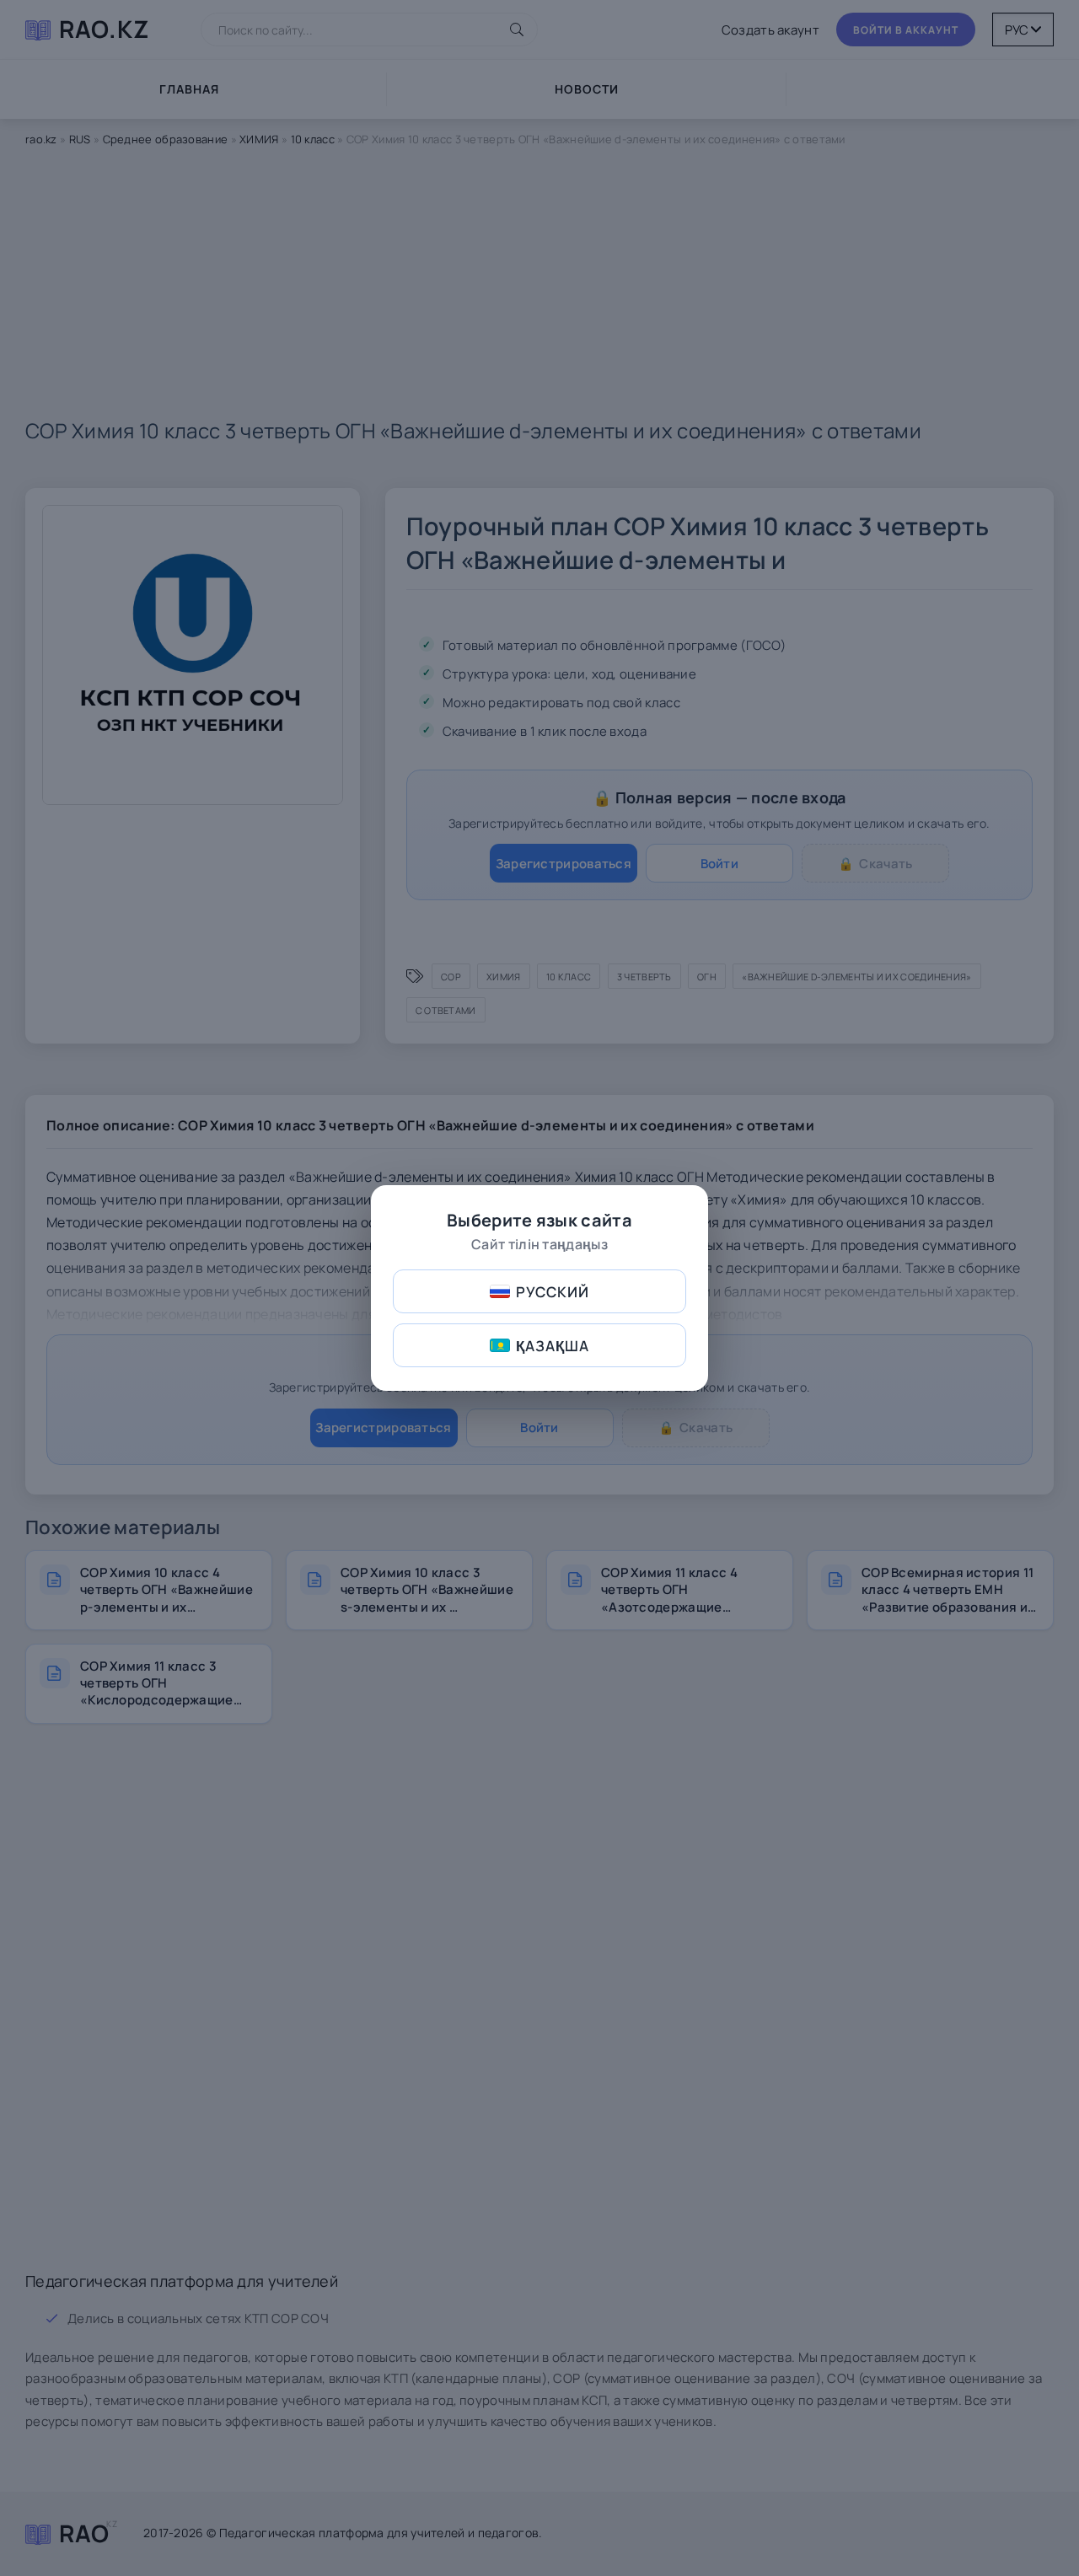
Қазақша (553, 1346)
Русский (553, 1292)
